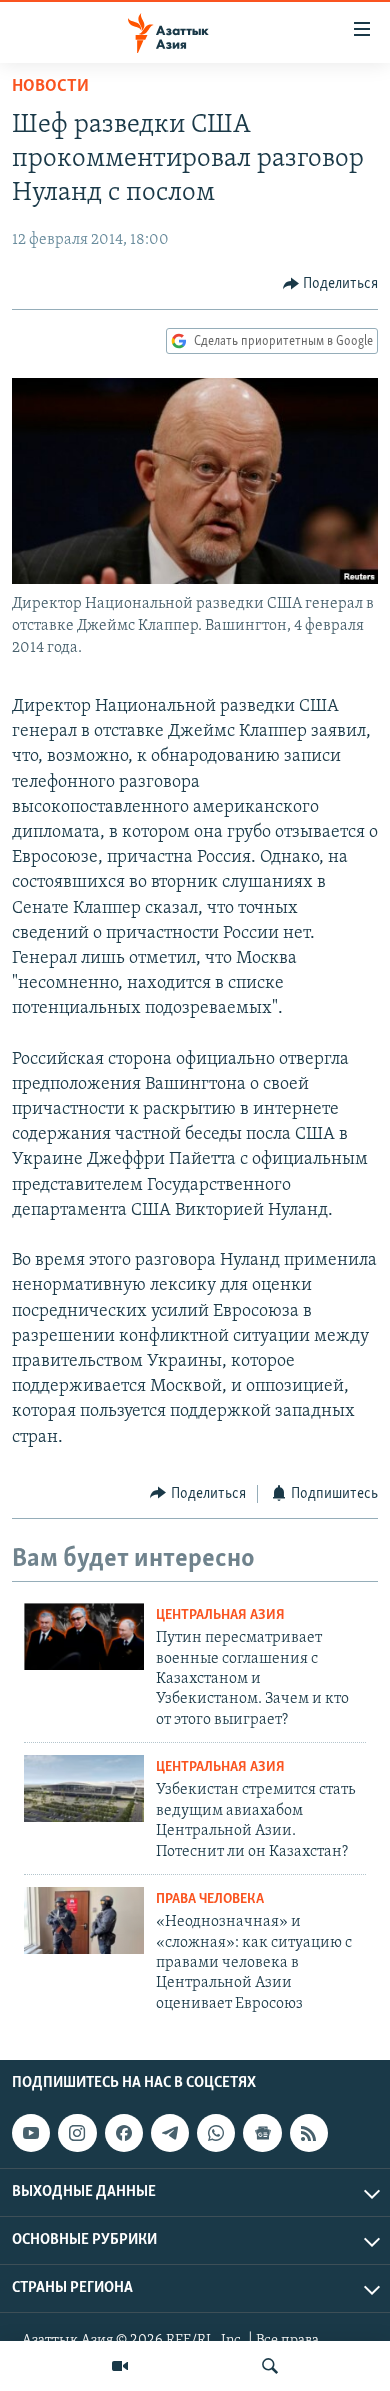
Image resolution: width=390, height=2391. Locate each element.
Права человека (210, 1899)
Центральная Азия (220, 1615)
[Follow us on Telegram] (170, 2133)
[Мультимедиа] (120, 2366)
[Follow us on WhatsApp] (216, 2133)
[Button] (331, 284)
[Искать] (270, 2366)
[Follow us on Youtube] (31, 2133)
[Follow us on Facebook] (124, 2133)
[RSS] (309, 2133)
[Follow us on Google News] (262, 2133)
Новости (50, 87)
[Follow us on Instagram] (77, 2133)
